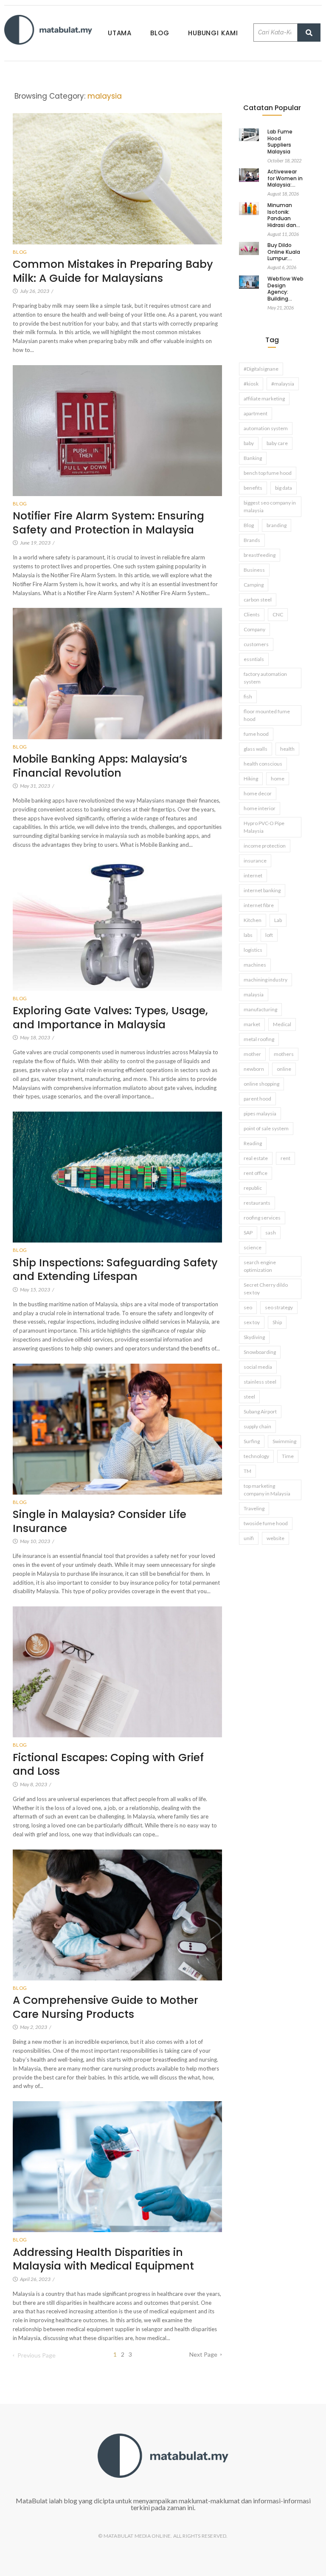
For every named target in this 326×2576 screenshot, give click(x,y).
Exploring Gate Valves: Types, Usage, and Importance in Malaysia (110, 1018)
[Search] (309, 33)
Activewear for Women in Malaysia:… (285, 178)
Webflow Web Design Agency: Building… (285, 289)
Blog (160, 33)
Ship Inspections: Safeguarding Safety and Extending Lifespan (115, 1270)
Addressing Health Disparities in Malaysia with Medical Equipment (103, 2260)
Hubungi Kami (213, 33)
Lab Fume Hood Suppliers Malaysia (280, 142)
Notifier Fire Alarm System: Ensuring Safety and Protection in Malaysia (108, 523)
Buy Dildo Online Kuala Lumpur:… (284, 252)
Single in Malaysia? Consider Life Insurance (100, 1522)
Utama (120, 33)
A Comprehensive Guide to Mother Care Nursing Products (105, 2007)
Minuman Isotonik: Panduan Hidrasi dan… (284, 215)
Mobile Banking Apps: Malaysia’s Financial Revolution (100, 766)
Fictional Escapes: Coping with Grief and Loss (108, 1765)
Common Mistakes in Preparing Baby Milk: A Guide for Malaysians (113, 271)
